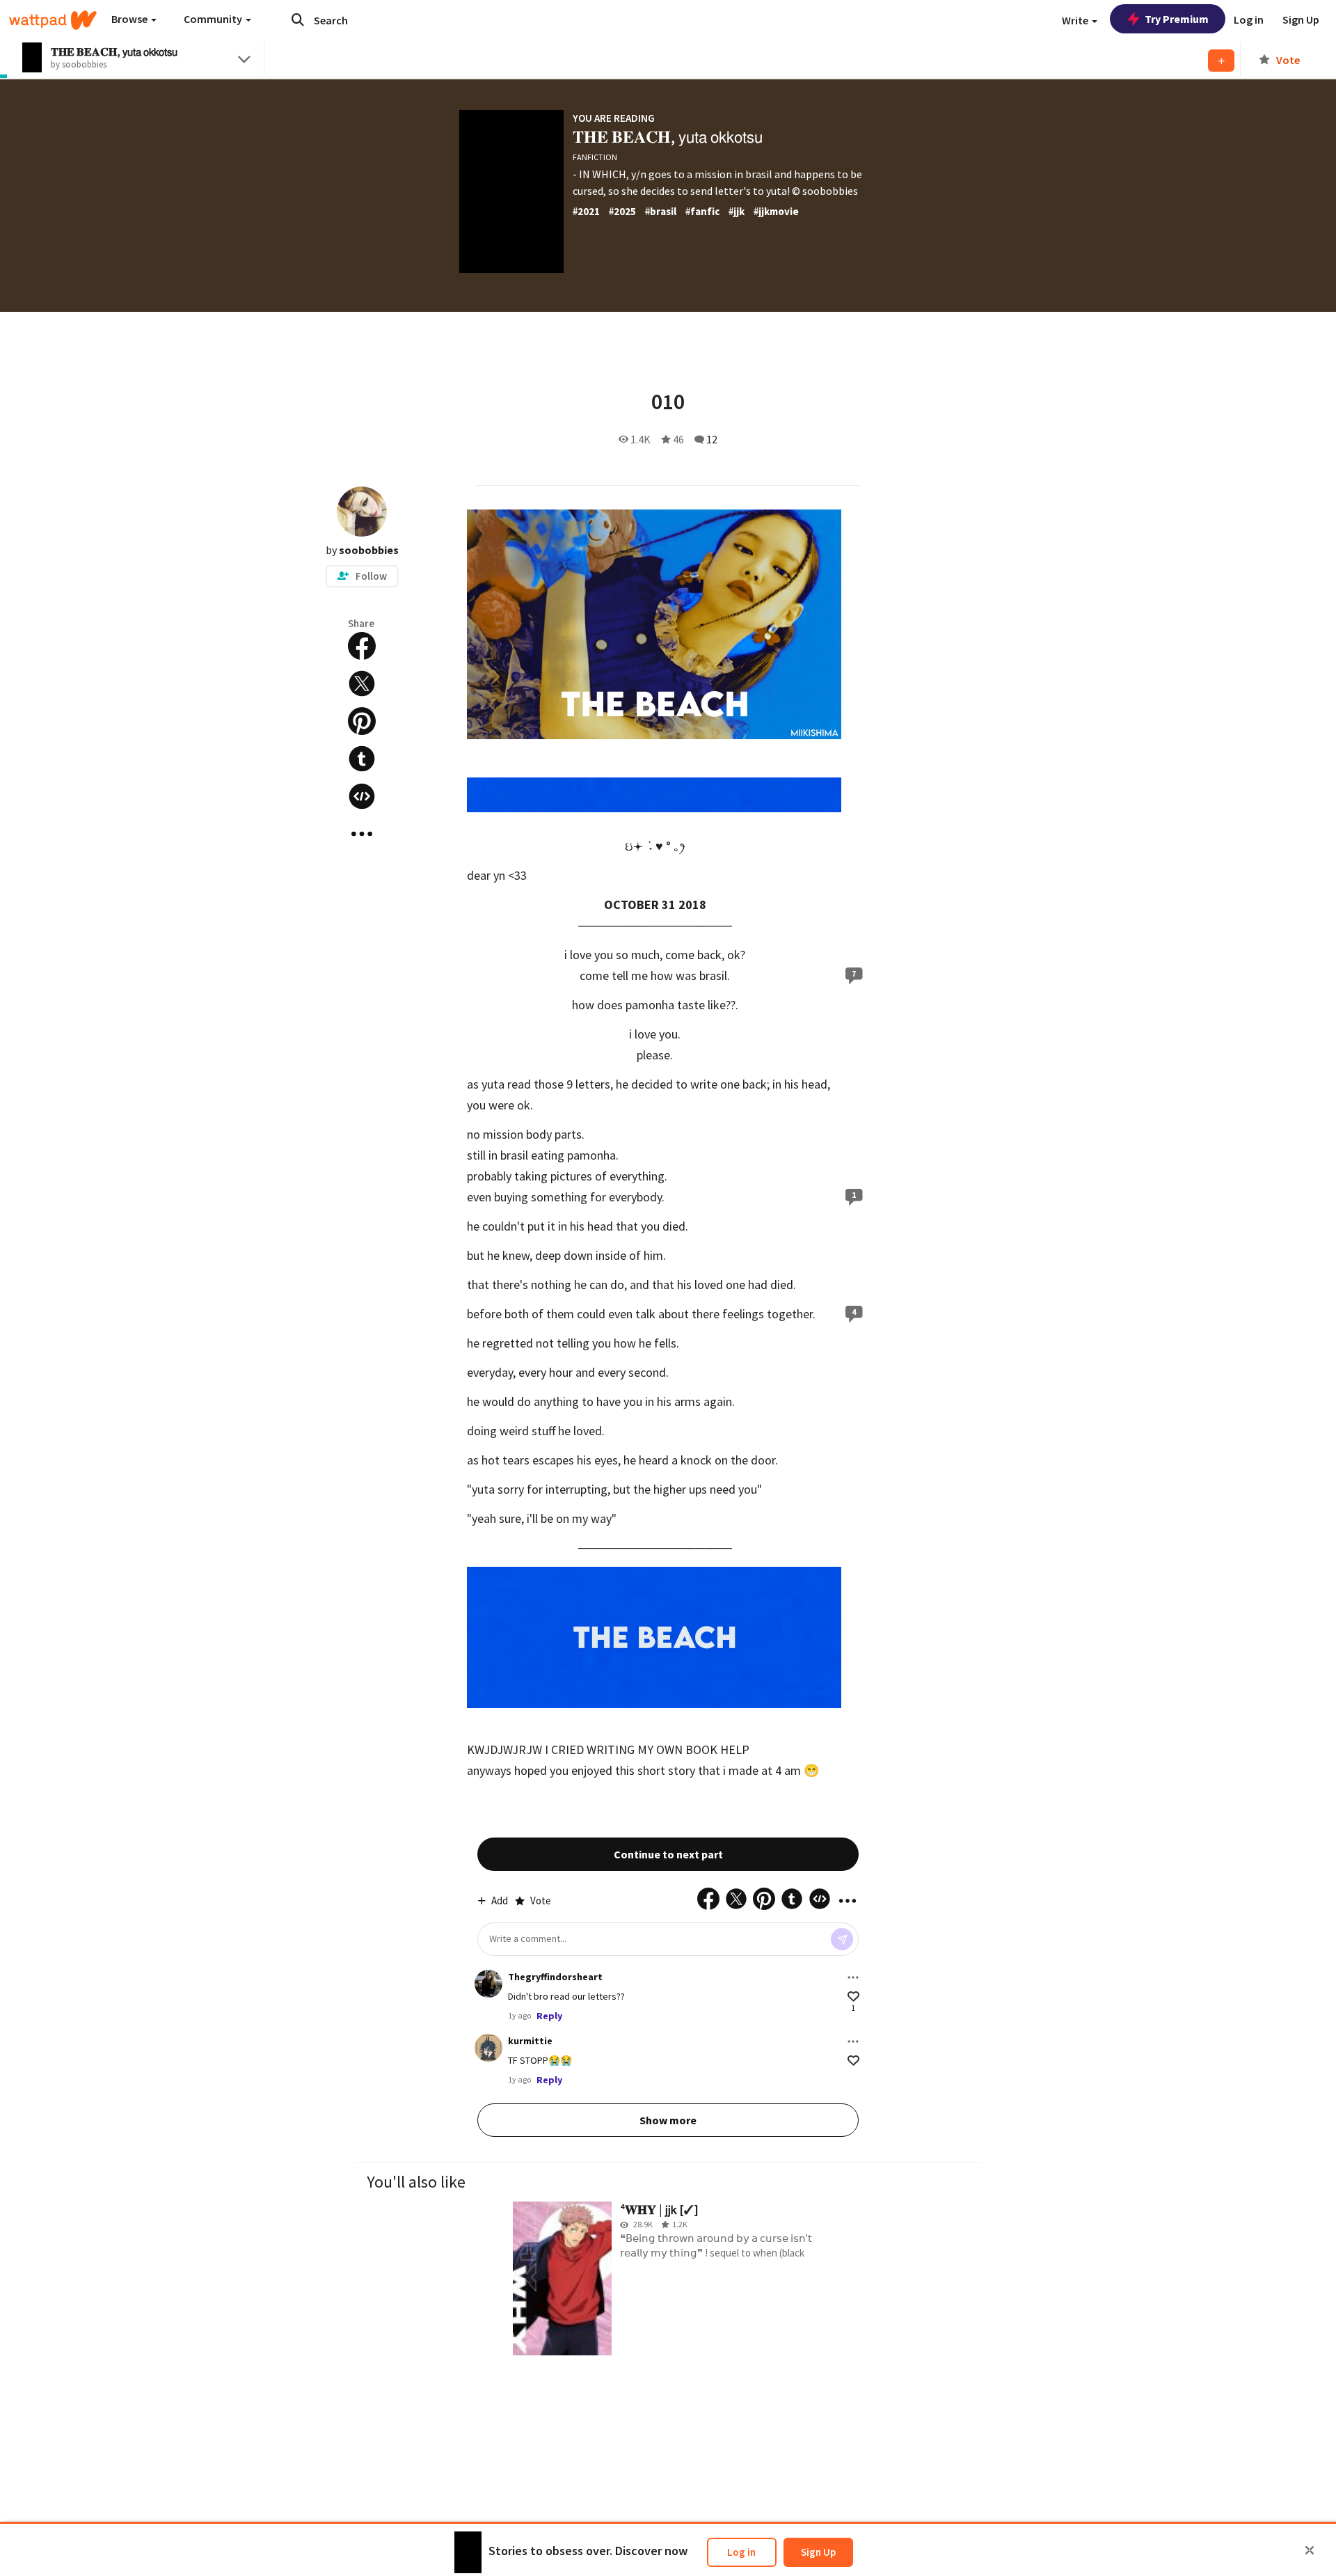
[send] (842, 1939)
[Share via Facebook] (362, 646)
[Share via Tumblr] (362, 759)
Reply (549, 2016)
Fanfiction (595, 157)
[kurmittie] (488, 2048)
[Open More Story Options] (362, 834)
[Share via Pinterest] (362, 721)
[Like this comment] (853, 1997)
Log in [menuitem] (1249, 19)
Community (214, 19)
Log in (741, 2552)
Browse (130, 19)
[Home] (53, 20)
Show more (668, 2120)
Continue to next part (668, 1854)
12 (712, 439)
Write (1076, 20)
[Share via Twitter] (362, 683)
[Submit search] (298, 19)
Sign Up (818, 2552)
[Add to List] (1221, 61)
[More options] (853, 1977)
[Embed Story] (362, 796)
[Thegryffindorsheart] (488, 1984)
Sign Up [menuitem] (1301, 19)
